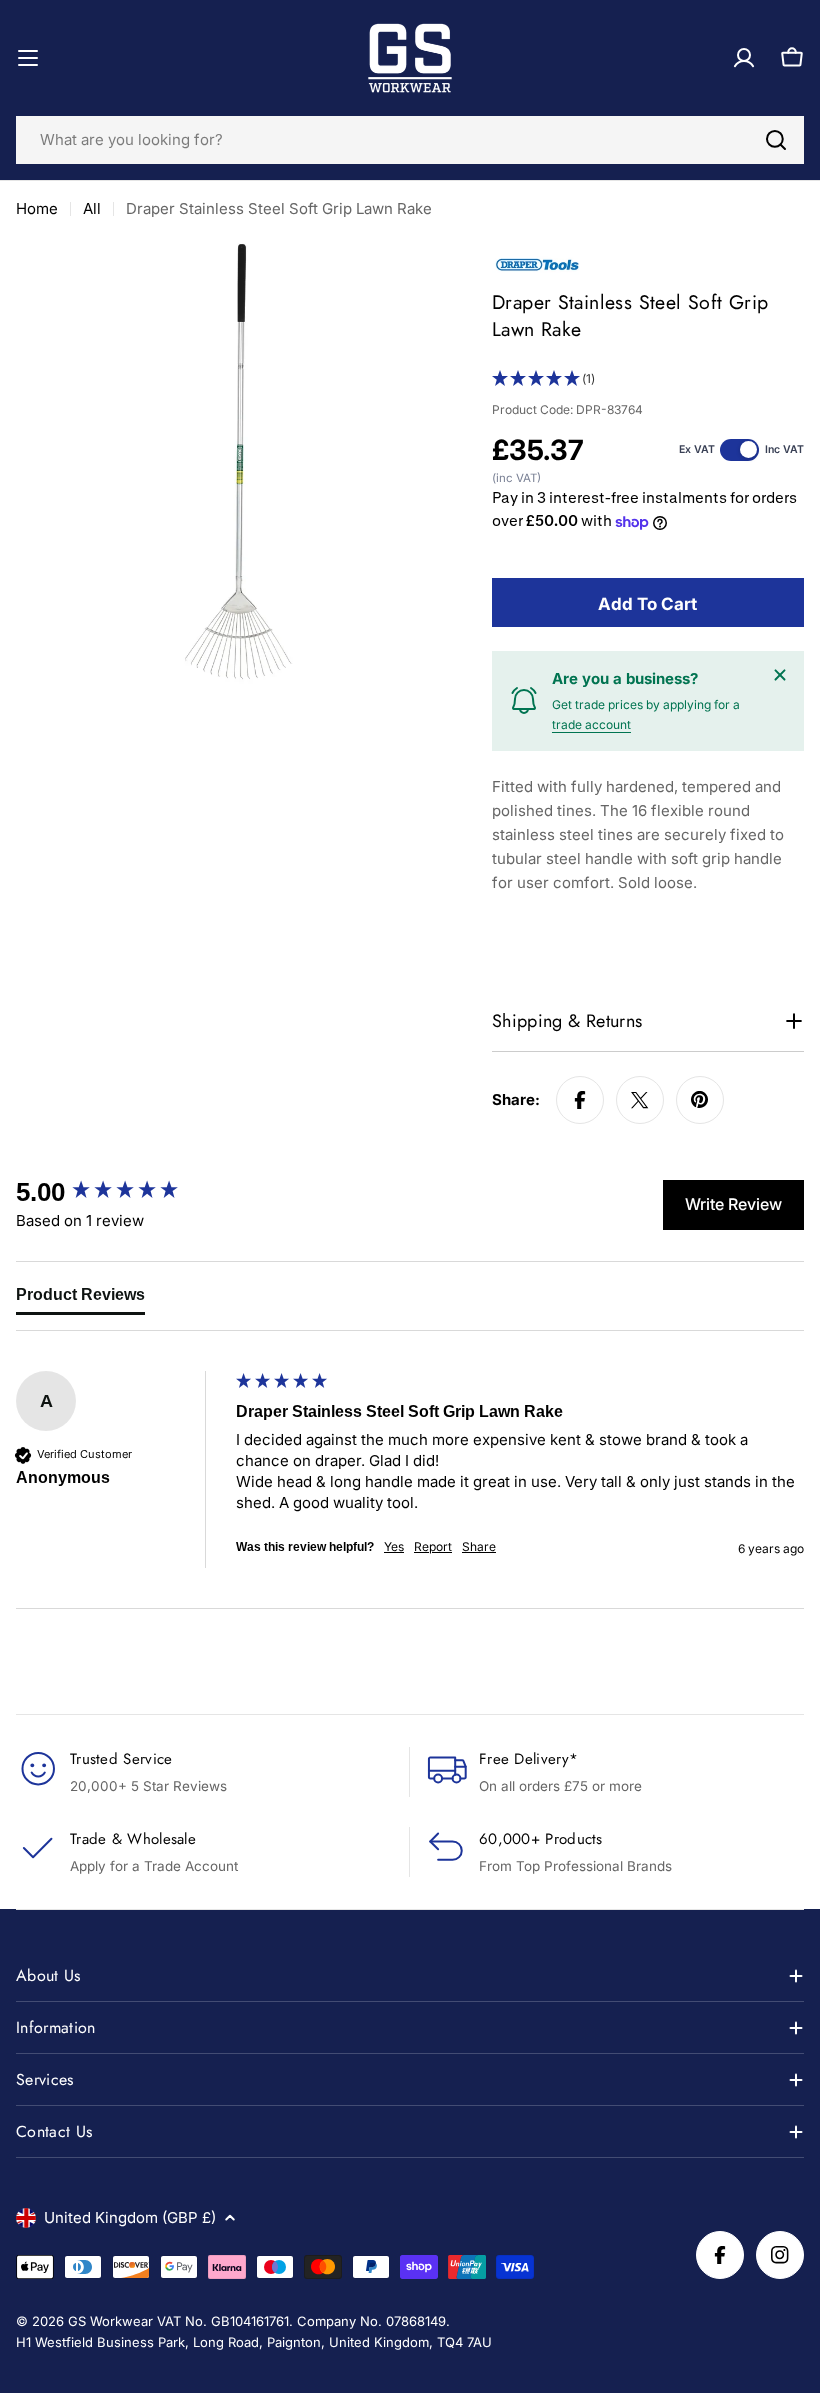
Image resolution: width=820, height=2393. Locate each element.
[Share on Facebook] (580, 1100)
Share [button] (479, 1546)
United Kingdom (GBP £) (130, 2217)
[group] (121, 1192)
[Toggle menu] (28, 58)
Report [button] (433, 1546)
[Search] (776, 140)
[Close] (780, 675)
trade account (591, 724)
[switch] (739, 450)
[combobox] (410, 140)
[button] (648, 379)
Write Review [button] (733, 1204)
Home (37, 208)
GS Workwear (110, 2321)
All (92, 208)
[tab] (80, 1299)
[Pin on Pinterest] (700, 1100)
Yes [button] (394, 1546)
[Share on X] (640, 1100)
